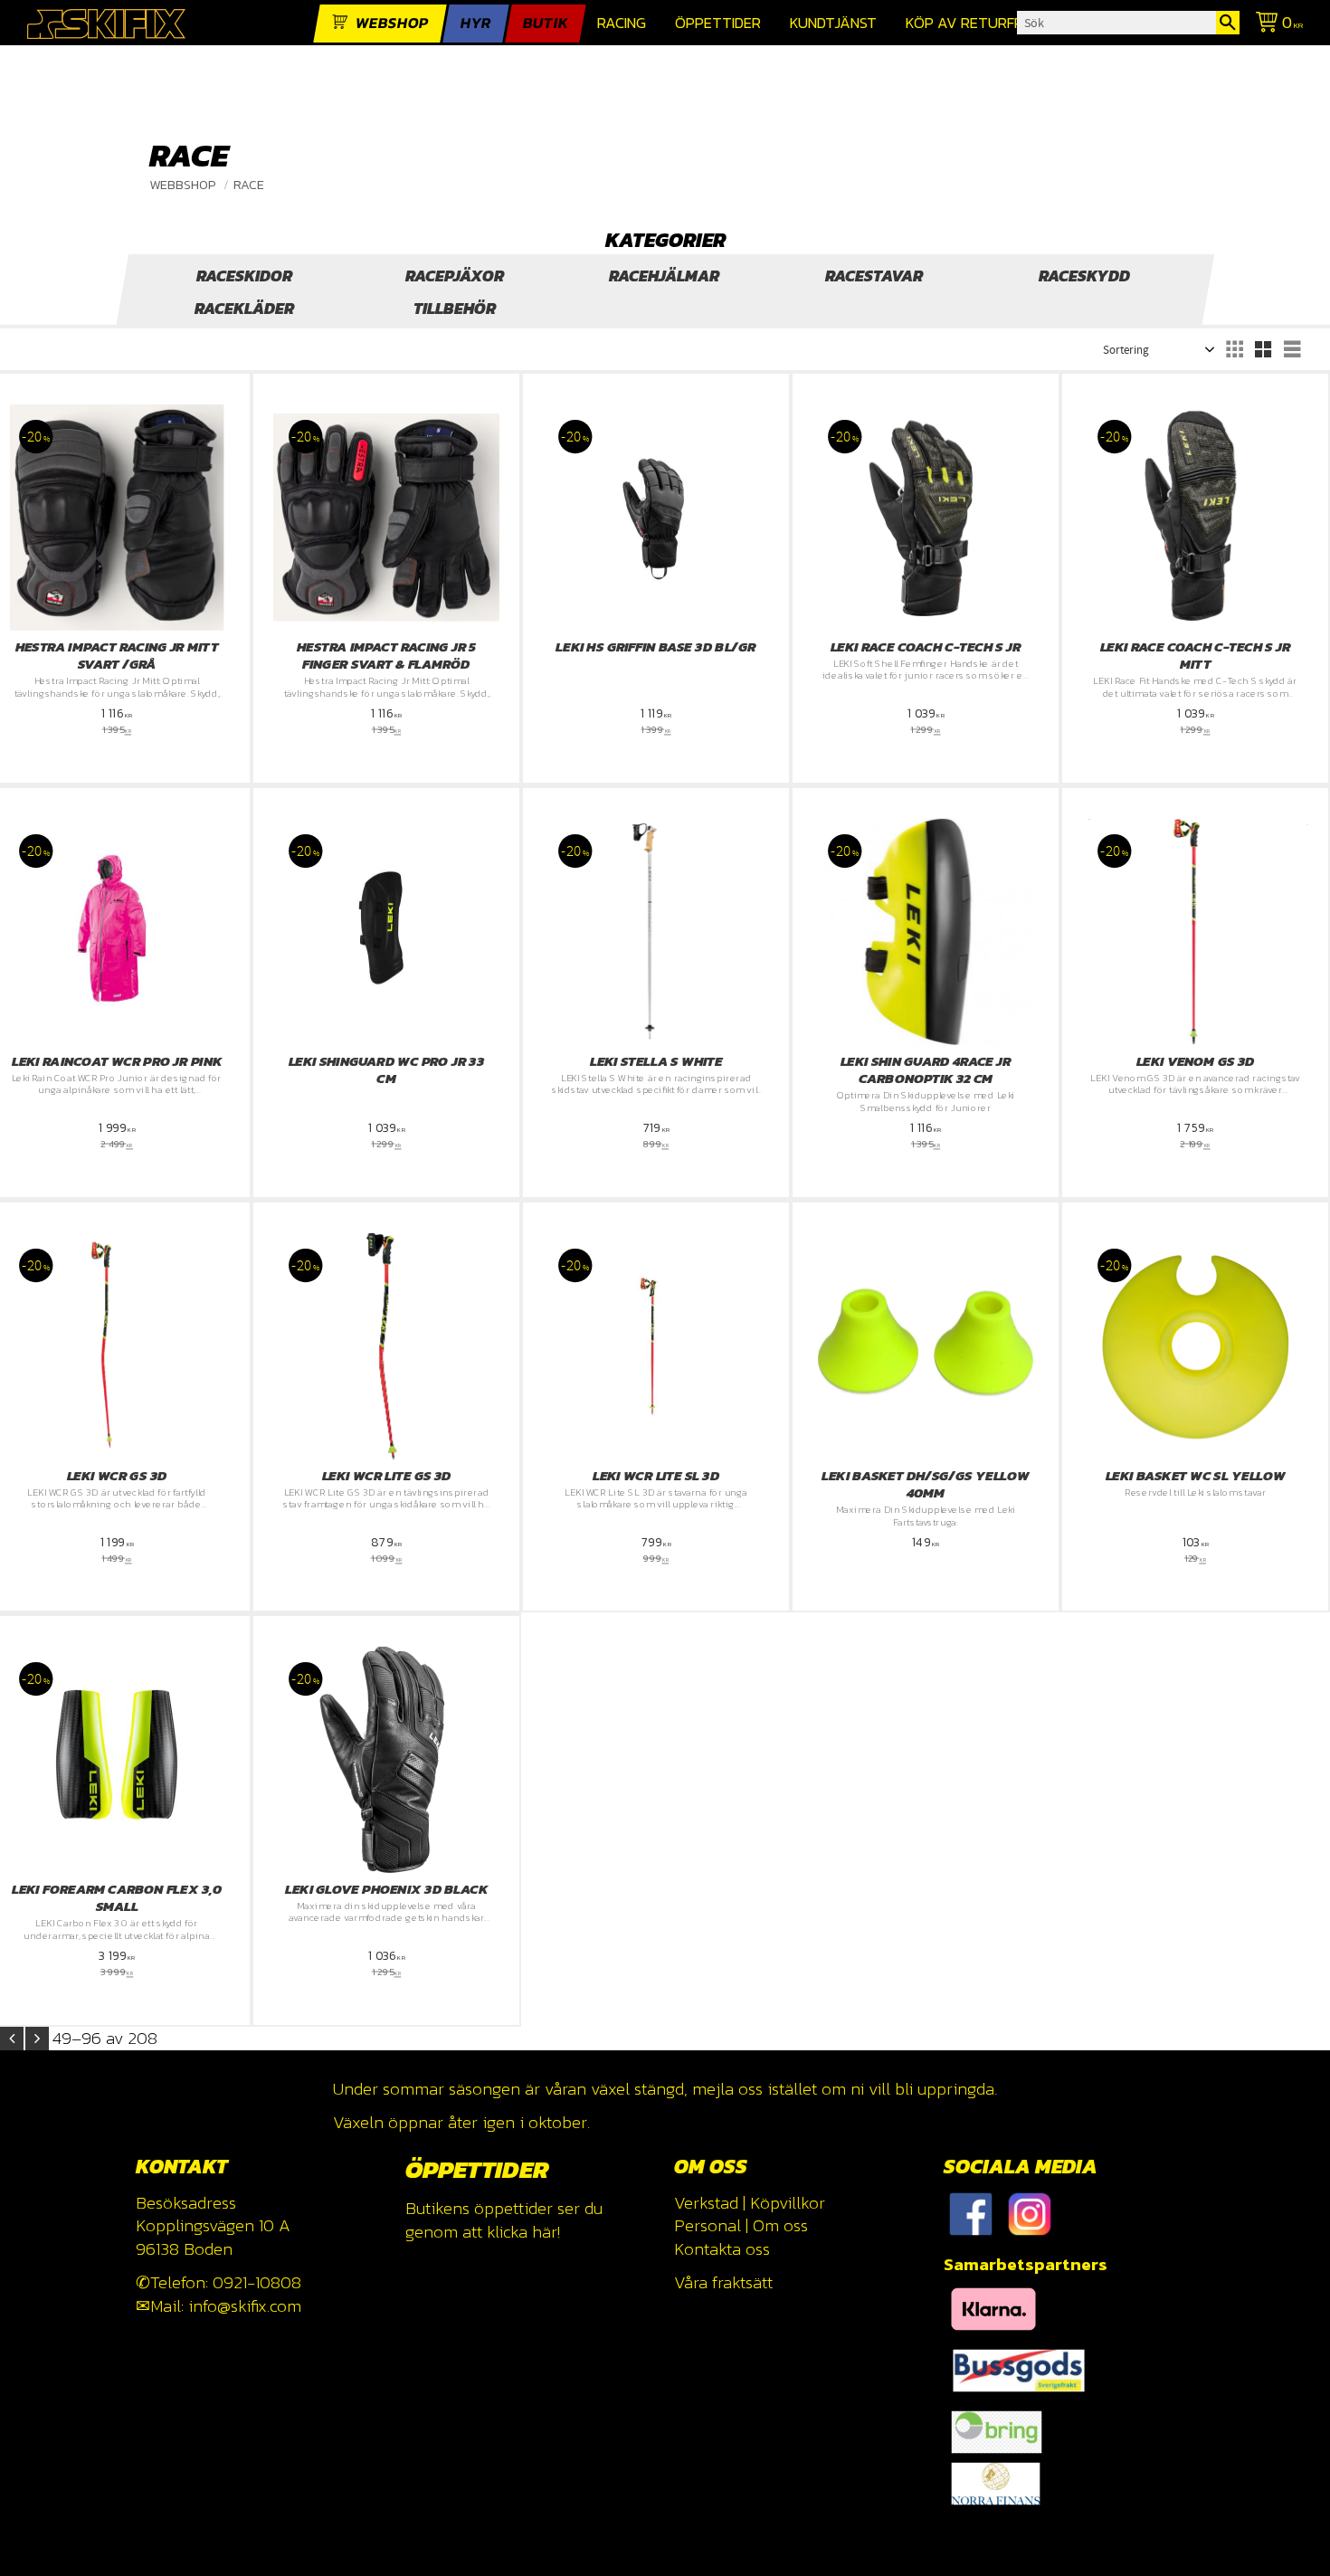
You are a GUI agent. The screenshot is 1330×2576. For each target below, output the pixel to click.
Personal (708, 2225)
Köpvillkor (788, 2203)
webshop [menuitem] (392, 23)
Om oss (780, 2225)
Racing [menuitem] (622, 23)
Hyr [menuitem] (476, 23)
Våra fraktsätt (723, 2282)
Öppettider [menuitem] (718, 23)
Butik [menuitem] (546, 23)
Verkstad (706, 2203)
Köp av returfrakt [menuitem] (978, 23)
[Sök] (1228, 23)
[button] (1234, 349)
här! (546, 2232)
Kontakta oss (722, 2249)
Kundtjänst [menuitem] (833, 23)
